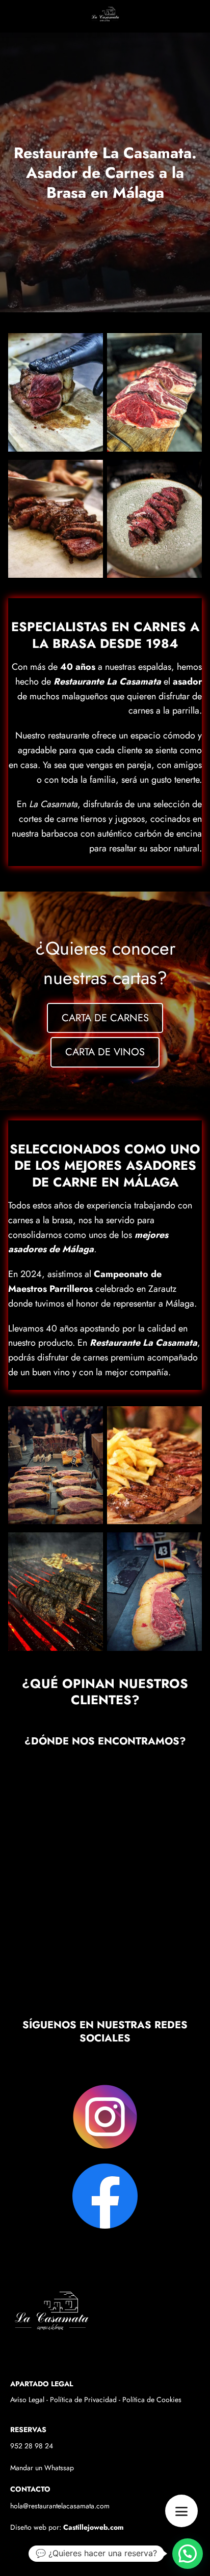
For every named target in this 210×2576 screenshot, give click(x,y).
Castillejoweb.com (93, 2527)
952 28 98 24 (32, 2446)
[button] (188, 2554)
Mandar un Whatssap (42, 2468)
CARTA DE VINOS (105, 1052)
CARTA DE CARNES (105, 1018)
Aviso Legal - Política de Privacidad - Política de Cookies (96, 2400)
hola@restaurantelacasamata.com (60, 2506)
